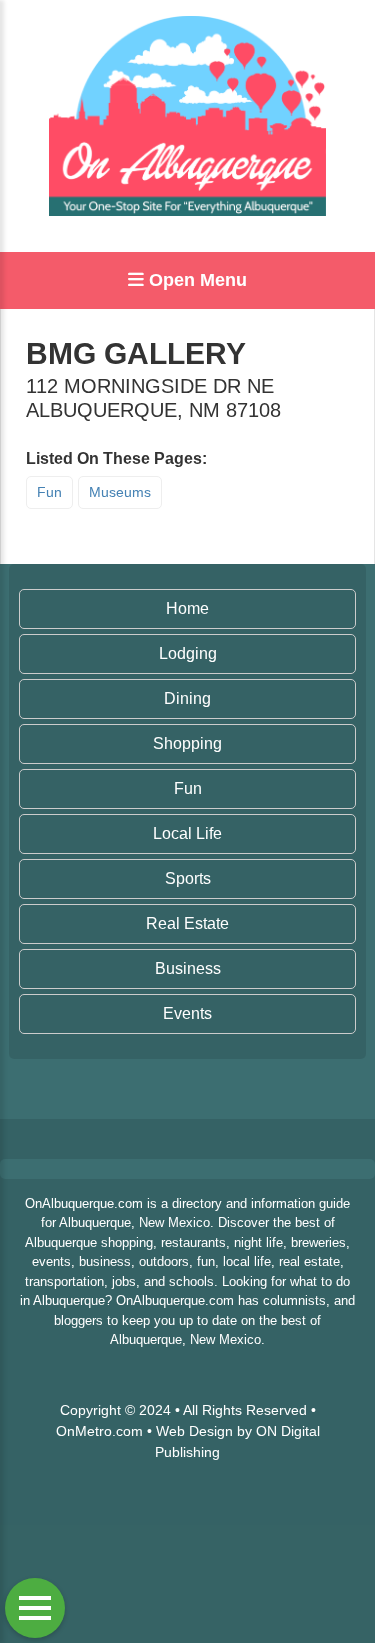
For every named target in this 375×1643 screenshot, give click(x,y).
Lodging (188, 653)
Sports (188, 878)
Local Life (187, 833)
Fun (49, 492)
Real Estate (187, 923)
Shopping (187, 743)
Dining (187, 698)
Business (188, 968)
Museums (120, 492)
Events (187, 1013)
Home (187, 608)
